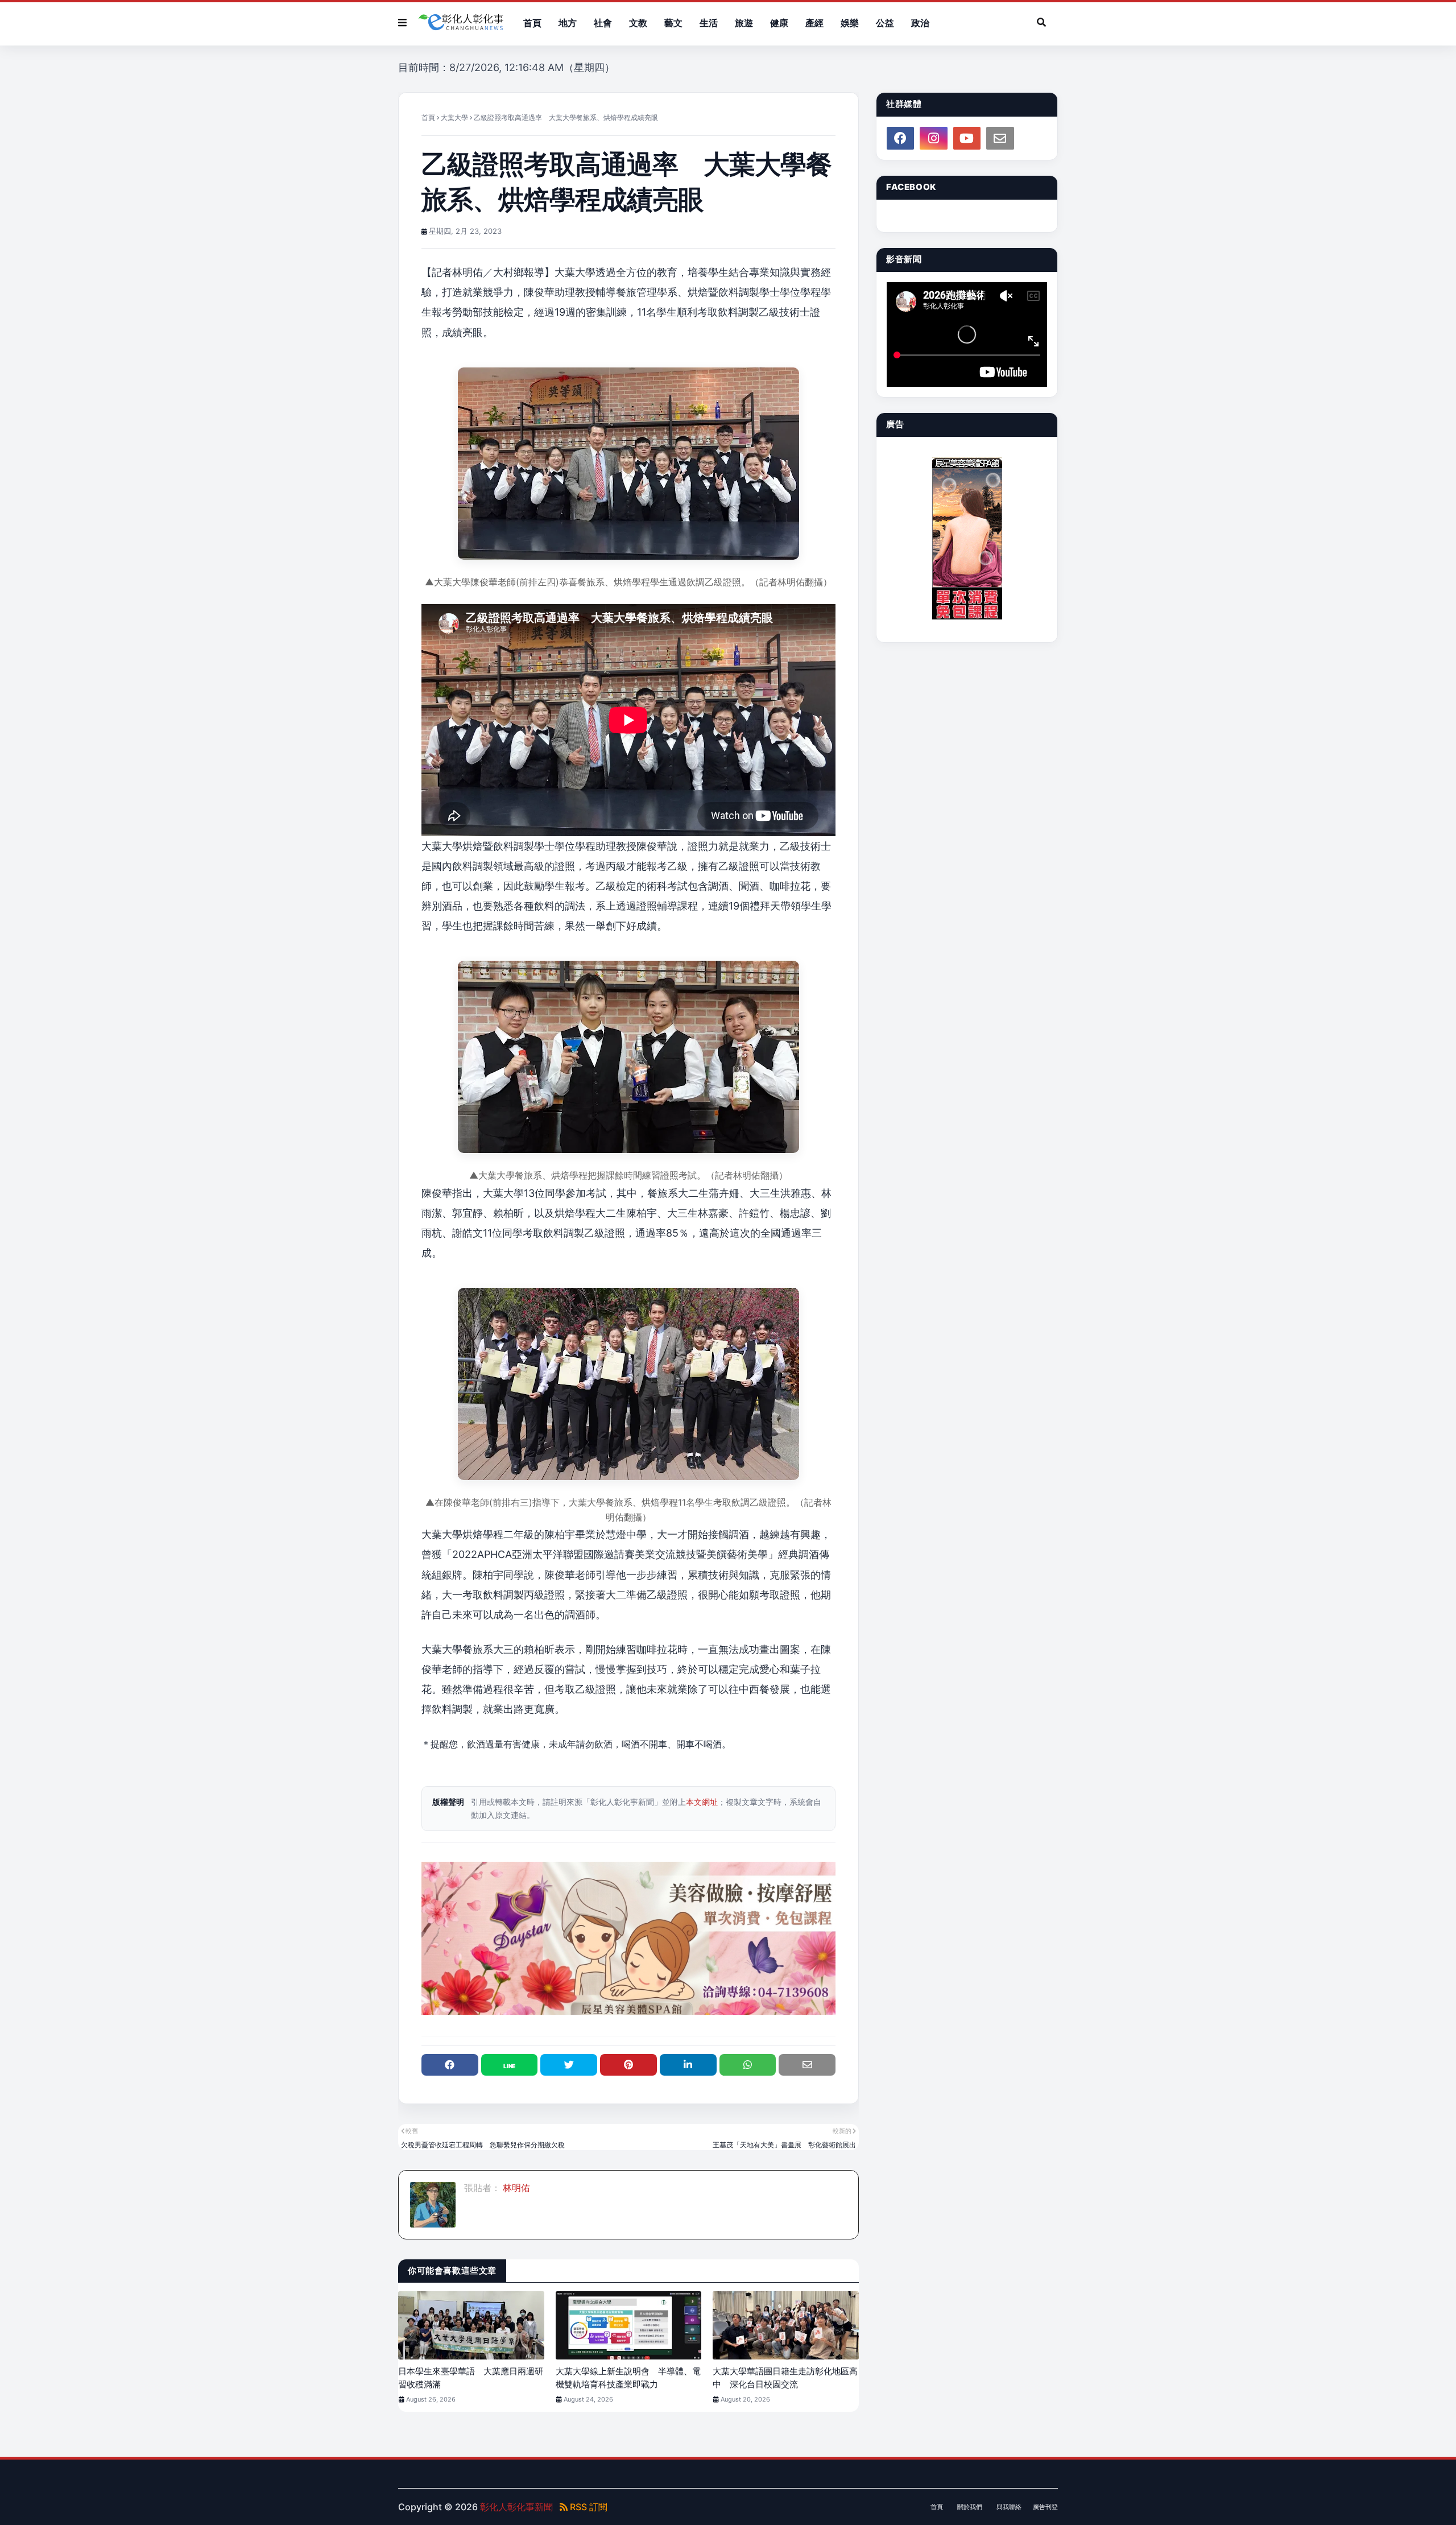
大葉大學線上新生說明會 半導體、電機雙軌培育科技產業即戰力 (628, 2378)
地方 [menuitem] (568, 23)
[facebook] (900, 138)
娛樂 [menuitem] (850, 23)
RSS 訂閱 (588, 2507)
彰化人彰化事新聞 (516, 2507)
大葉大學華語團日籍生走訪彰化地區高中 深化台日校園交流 (785, 2378)
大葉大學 (454, 117)
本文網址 (702, 1802)
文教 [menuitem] (638, 23)
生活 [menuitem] (709, 23)
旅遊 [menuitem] (744, 23)
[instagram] (933, 138)
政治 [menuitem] (920, 23)
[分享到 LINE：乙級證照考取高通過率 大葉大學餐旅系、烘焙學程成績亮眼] (510, 2065)
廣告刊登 (1045, 2507)
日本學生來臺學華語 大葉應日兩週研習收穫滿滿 (471, 2378)
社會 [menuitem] (603, 23)
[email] (1000, 138)
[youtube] (967, 138)
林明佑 (515, 2188)
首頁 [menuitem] (532, 23)
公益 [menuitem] (885, 23)
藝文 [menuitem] (673, 23)
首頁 (428, 117)
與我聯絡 (1009, 2507)
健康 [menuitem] (779, 23)
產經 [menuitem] (814, 23)
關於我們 (970, 2507)
